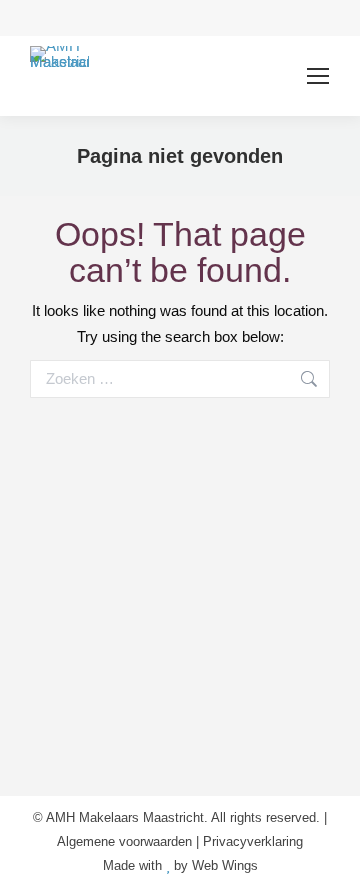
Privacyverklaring (253, 841)
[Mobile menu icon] (318, 76)
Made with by (147, 865)
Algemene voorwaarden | (130, 841)
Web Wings (225, 865)
